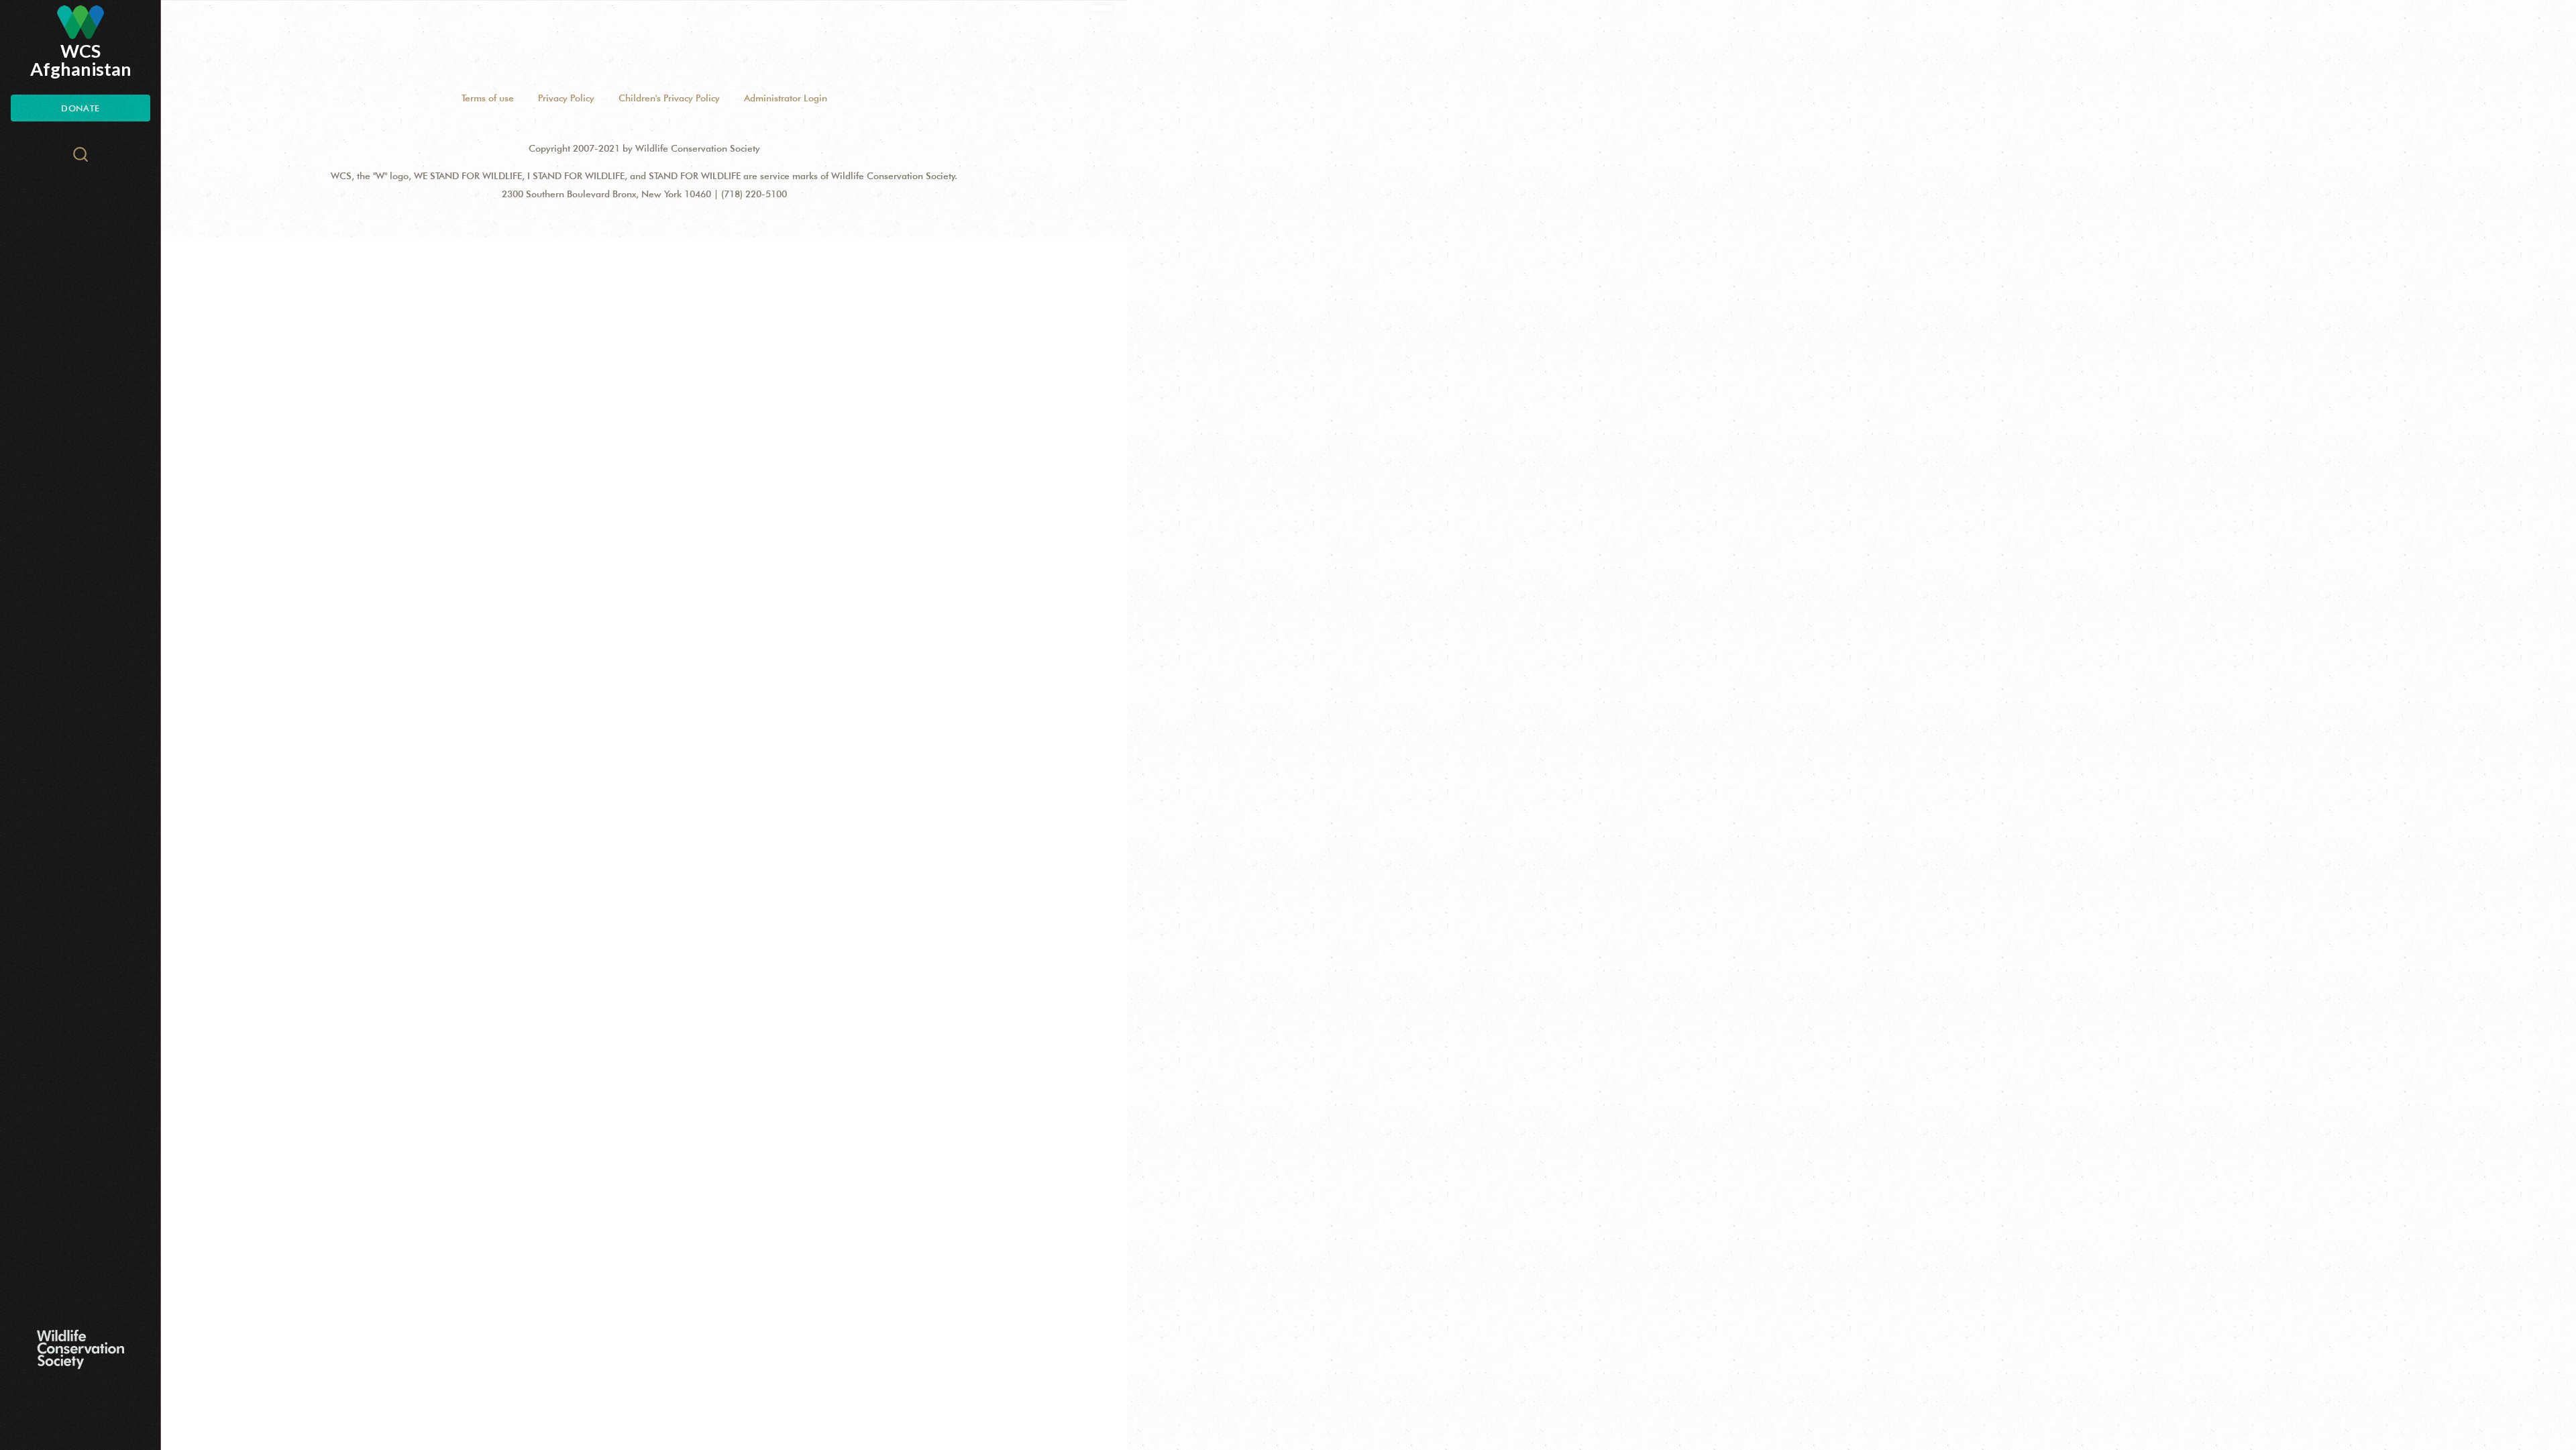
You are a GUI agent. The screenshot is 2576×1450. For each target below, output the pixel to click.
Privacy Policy (566, 98)
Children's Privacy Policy (669, 98)
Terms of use (488, 98)
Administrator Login (786, 98)
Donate (80, 108)
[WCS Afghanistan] (80, 22)
